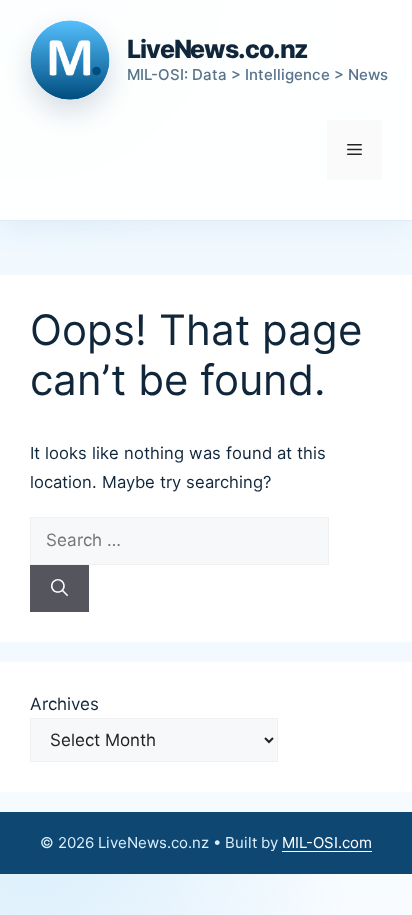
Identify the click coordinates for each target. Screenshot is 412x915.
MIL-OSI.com (327, 842)
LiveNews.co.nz (217, 49)
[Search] (59, 589)
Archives (64, 704)
